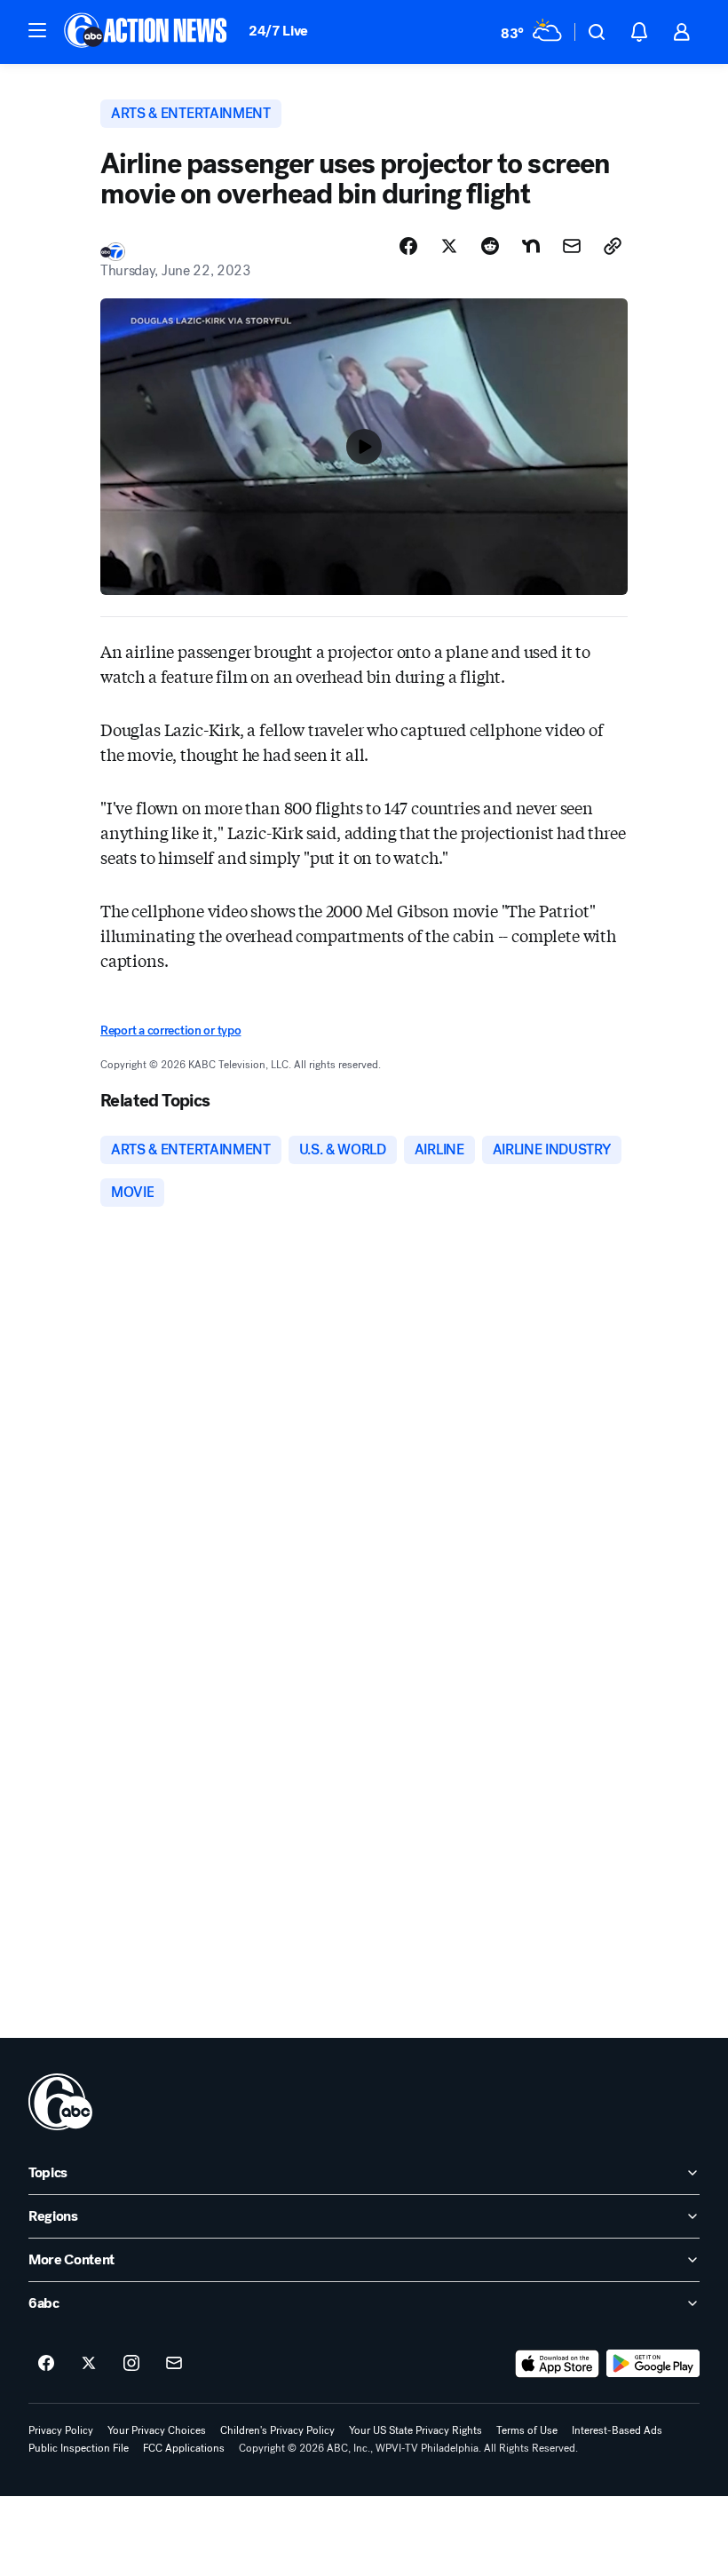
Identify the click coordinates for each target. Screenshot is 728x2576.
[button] (37, 30)
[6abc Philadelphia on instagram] (131, 2364)
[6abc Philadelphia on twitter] (89, 2364)
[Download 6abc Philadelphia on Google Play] (653, 2364)
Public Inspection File (79, 2448)
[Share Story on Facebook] (408, 246)
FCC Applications (184, 2448)
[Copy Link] (613, 246)
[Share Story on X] (449, 246)
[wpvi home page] (60, 2102)
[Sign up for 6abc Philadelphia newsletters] (174, 2364)
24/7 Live (278, 31)
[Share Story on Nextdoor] (531, 246)
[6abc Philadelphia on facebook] (46, 2364)
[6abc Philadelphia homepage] (147, 32)
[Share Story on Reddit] (490, 246)
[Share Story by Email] (572, 246)
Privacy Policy (61, 2430)
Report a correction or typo (170, 1030)
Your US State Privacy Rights (415, 2430)
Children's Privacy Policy (277, 2430)
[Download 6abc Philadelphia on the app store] (558, 2364)
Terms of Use (527, 2430)
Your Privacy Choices (157, 2430)
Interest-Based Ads (617, 2430)
